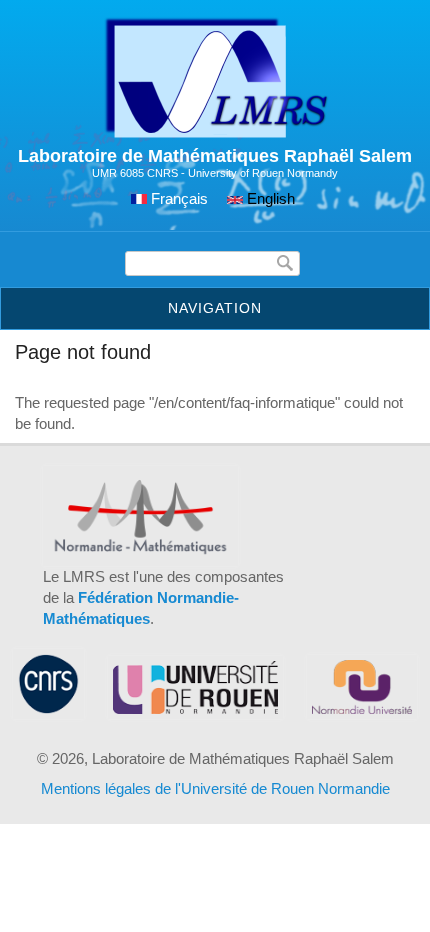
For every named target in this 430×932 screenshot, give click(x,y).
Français (177, 198)
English (269, 198)
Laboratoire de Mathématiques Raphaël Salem (215, 156)
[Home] (215, 134)
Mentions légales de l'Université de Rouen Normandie (215, 788)
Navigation (215, 308)
